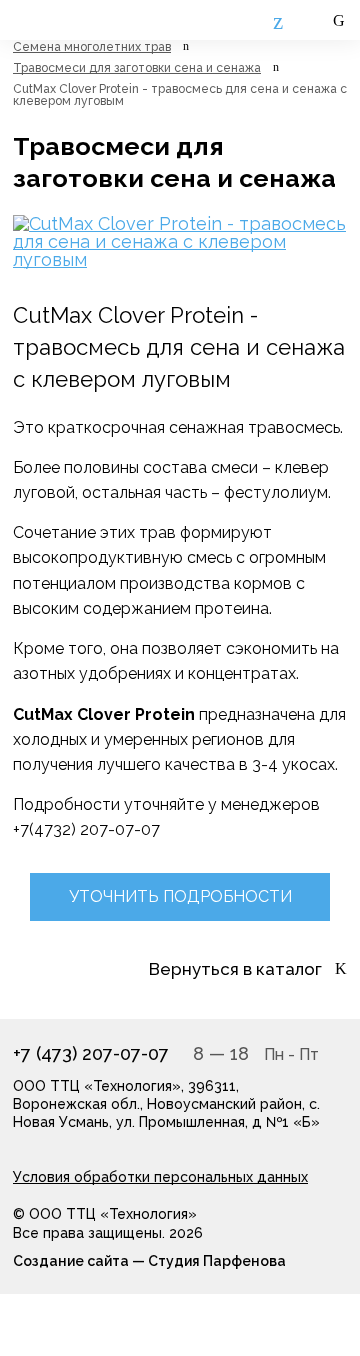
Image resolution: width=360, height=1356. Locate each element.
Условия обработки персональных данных (160, 1177)
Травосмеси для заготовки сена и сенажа (137, 68)
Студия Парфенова (217, 1261)
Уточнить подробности (180, 896)
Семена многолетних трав (92, 47)
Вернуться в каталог (235, 969)
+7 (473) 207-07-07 (91, 1054)
